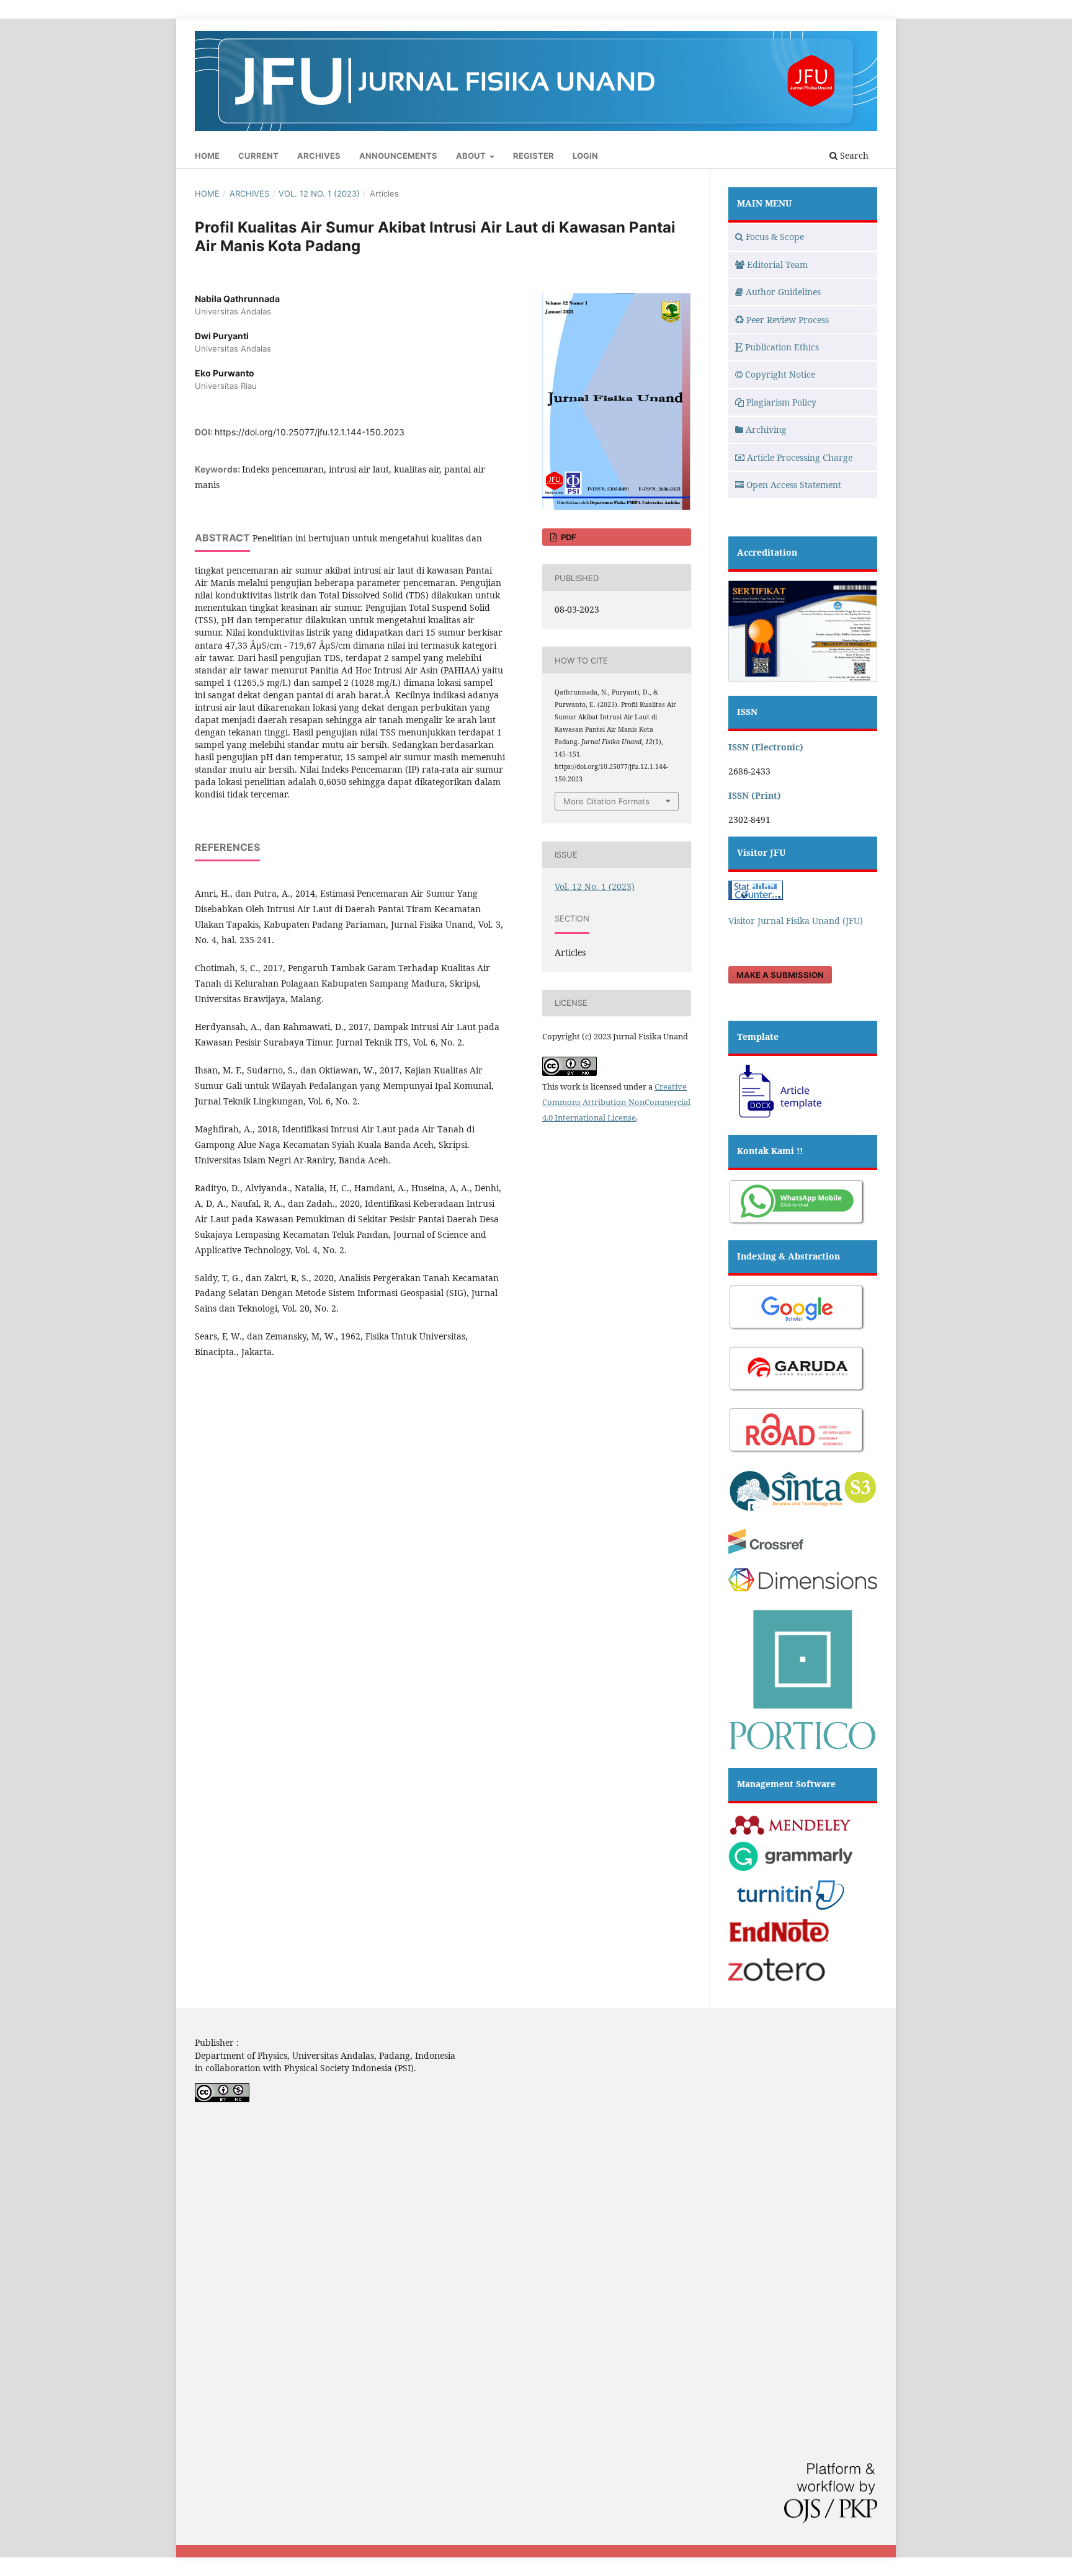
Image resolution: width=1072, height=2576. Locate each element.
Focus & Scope (775, 237)
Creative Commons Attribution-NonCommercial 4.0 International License (616, 1102)
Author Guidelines (783, 292)
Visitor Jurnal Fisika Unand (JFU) (796, 921)
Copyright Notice (780, 374)
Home (207, 193)
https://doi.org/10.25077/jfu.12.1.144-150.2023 (310, 432)
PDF (568, 537)
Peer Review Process (788, 320)
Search (853, 155)
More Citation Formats (606, 801)
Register (534, 156)
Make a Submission (780, 975)
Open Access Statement (794, 485)
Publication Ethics (782, 347)
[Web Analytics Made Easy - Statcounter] (756, 896)
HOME (207, 156)
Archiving (766, 429)
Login (585, 156)
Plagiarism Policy (781, 402)
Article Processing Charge (800, 457)
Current (258, 156)
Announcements (398, 156)
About (472, 156)
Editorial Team (777, 264)
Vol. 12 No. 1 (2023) (319, 193)
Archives (319, 156)
